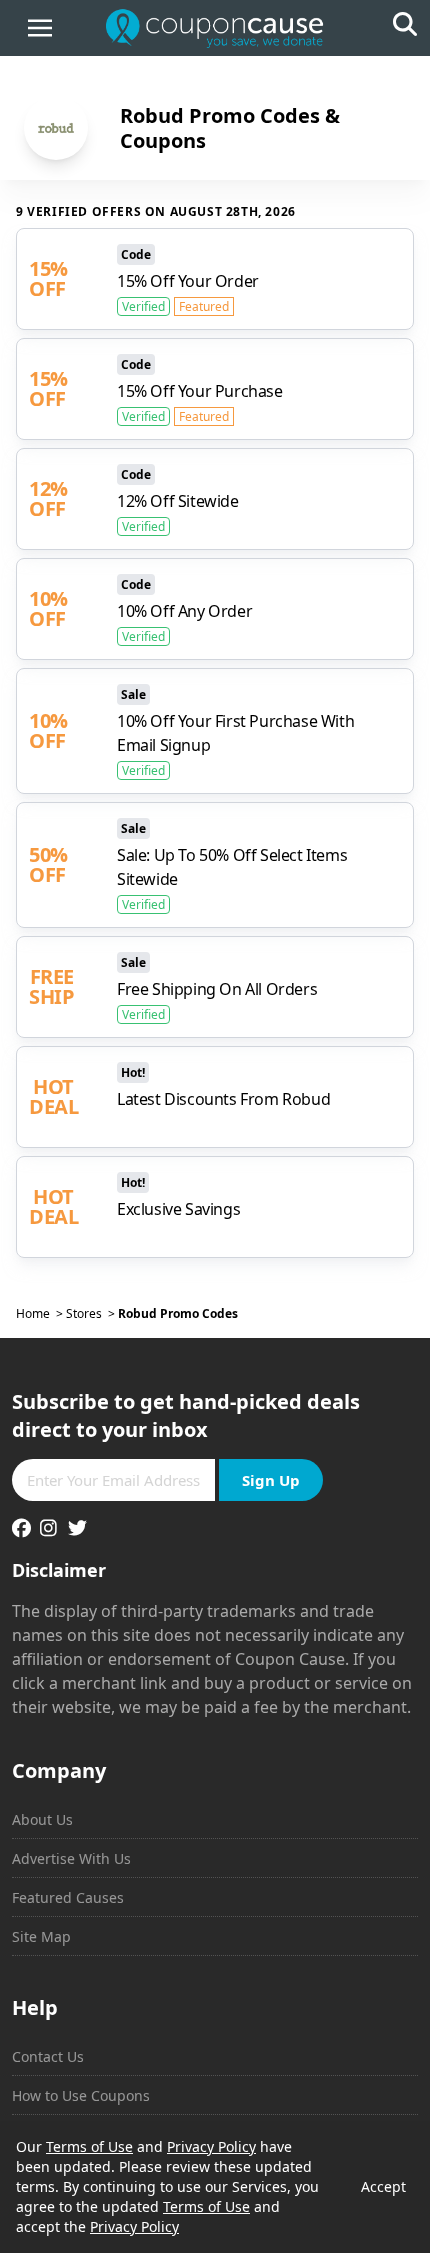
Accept (383, 2186)
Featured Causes (68, 1897)
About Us (42, 1819)
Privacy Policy (211, 2146)
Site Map (41, 1936)
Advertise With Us (71, 1858)
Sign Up (271, 1480)
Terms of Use (89, 2146)
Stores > (92, 1314)
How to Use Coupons (81, 2095)
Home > (41, 1314)
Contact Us (48, 2056)
